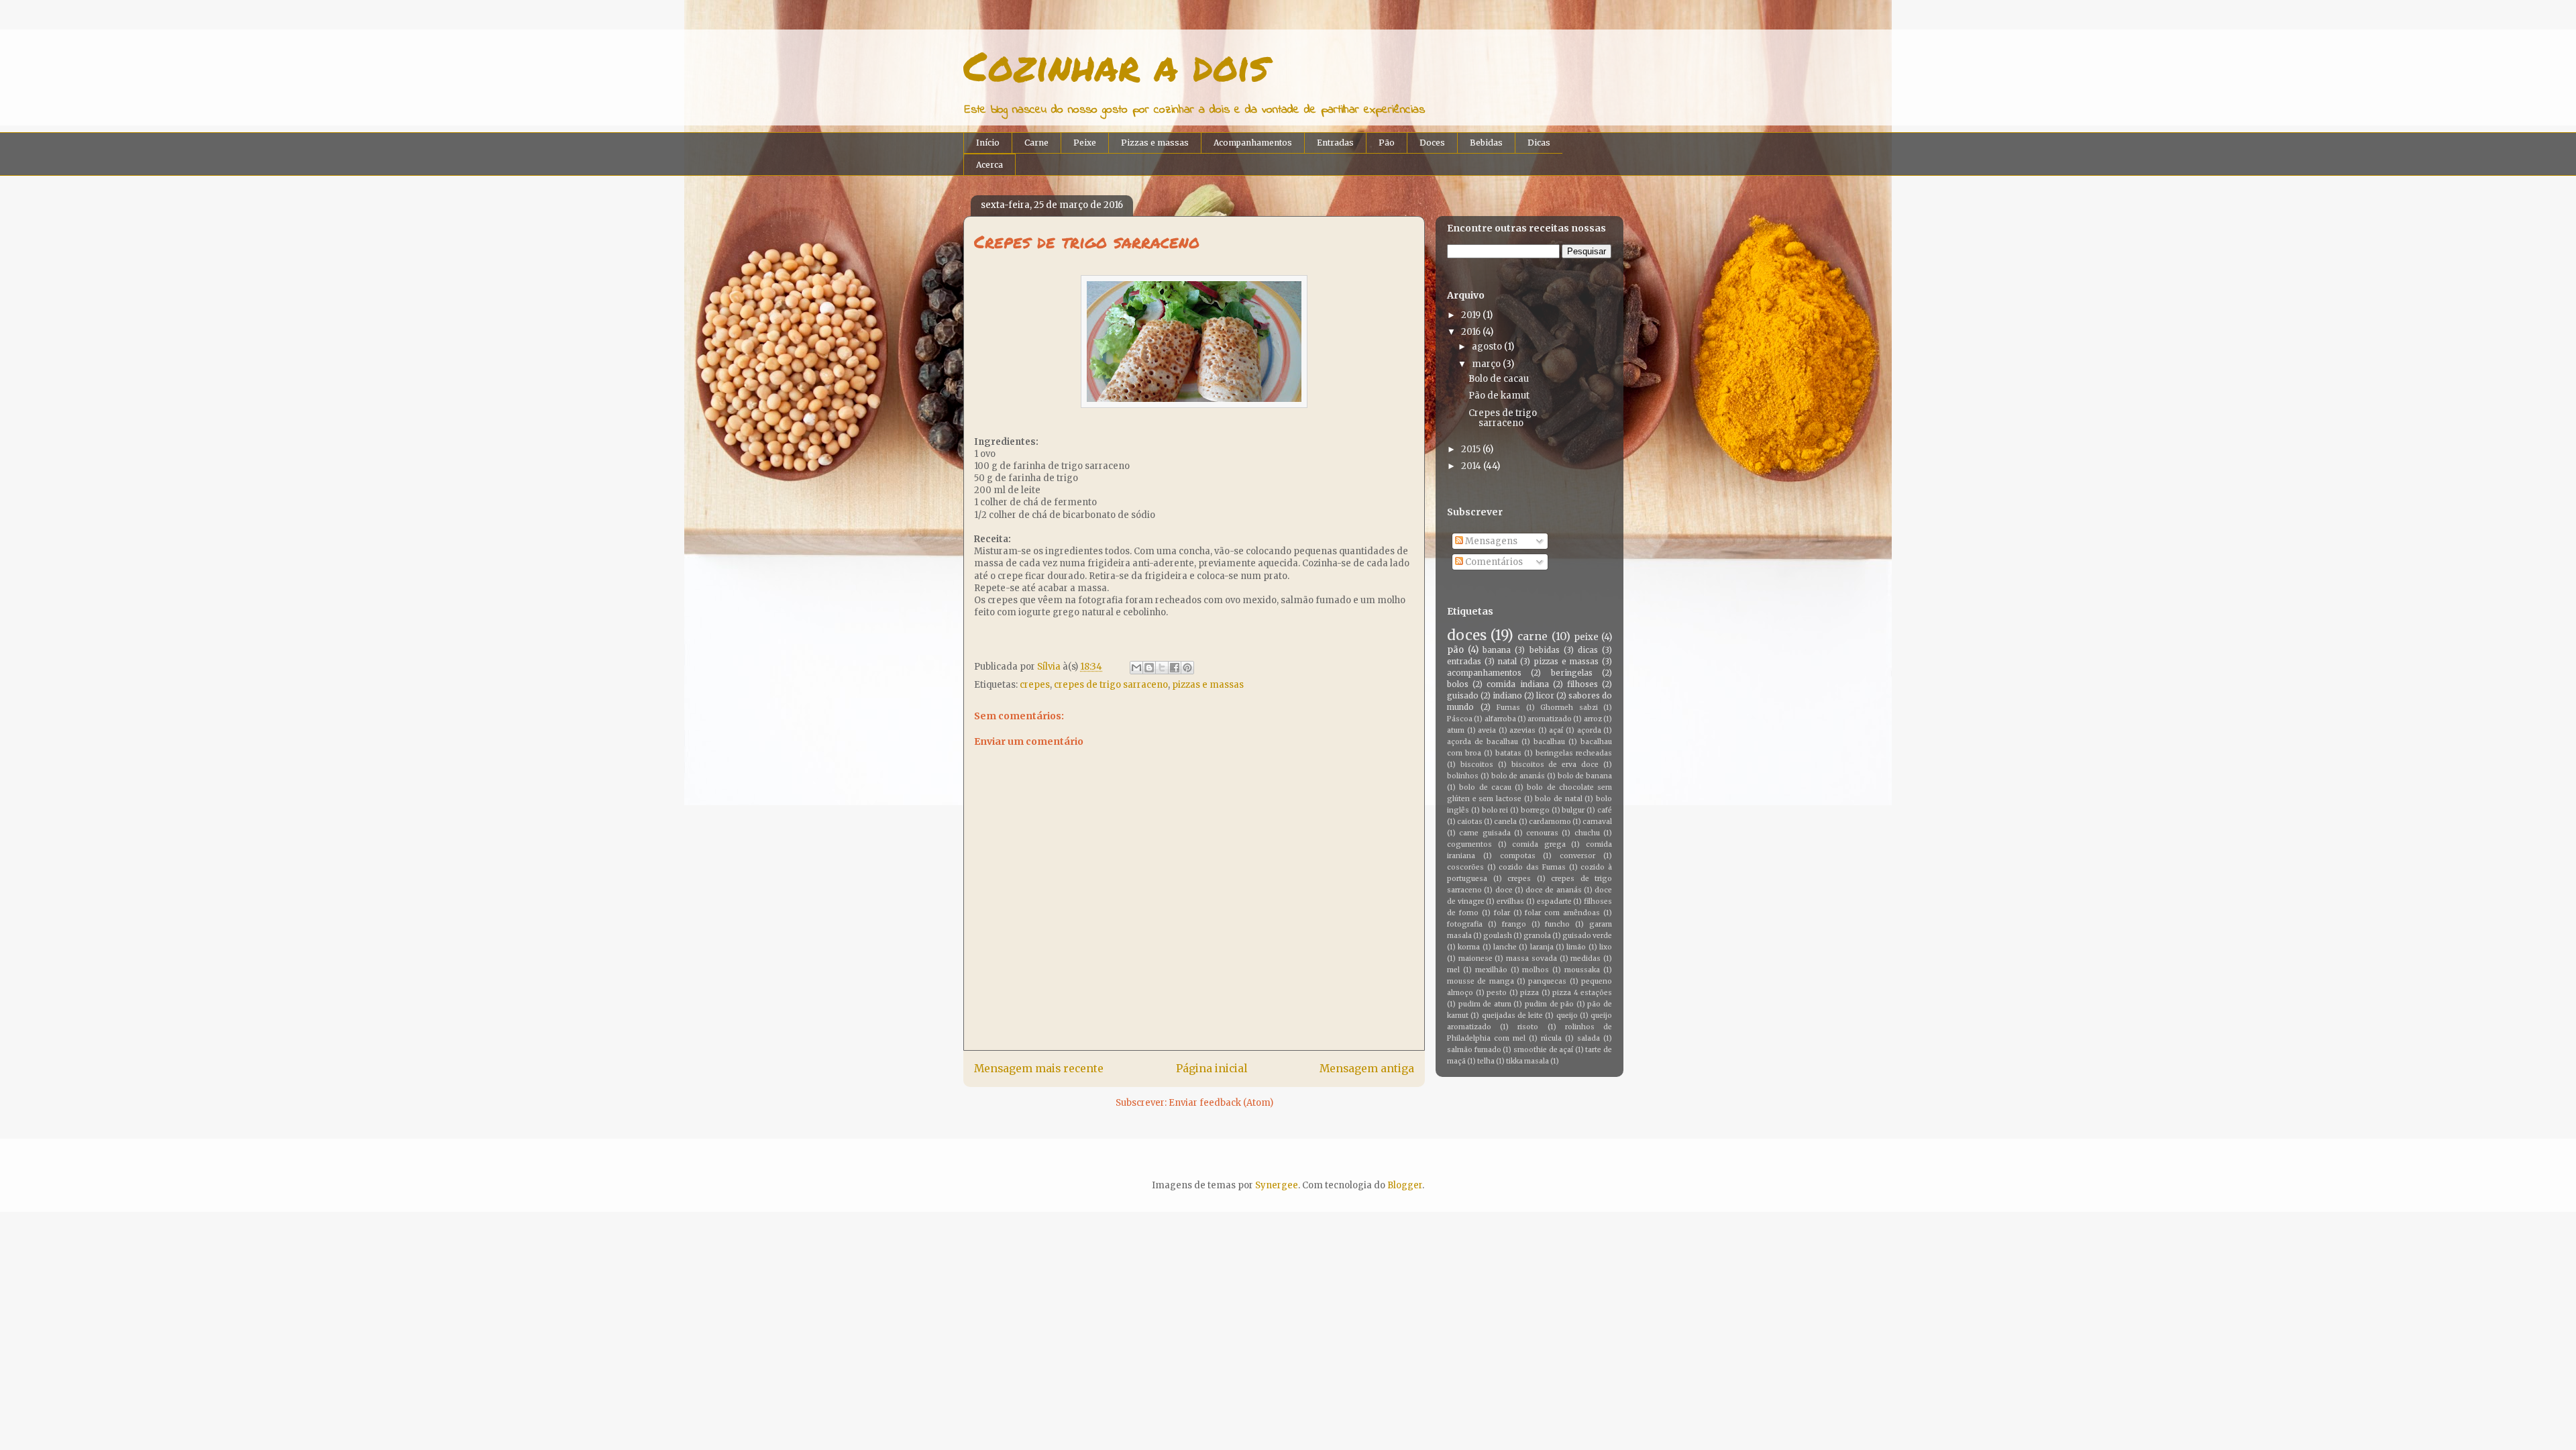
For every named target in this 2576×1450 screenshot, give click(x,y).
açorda (1589, 730)
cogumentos (1469, 844)
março (1486, 364)
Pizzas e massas (1155, 143)
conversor (1577, 856)
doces (1467, 635)
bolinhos (1463, 776)
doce (1504, 890)
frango (1514, 924)
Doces (1432, 143)
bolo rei (1495, 810)
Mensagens (1490, 541)
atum (1456, 730)
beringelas (1572, 673)
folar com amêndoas (1562, 913)
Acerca (989, 165)
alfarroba (1500, 719)
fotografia (1465, 924)
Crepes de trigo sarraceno (1503, 418)
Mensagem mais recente (1039, 1069)
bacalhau (1549, 742)
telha (1486, 1061)
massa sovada (1532, 959)
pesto (1497, 993)
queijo (1567, 1016)
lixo (1606, 947)
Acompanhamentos (1253, 143)
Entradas (1335, 143)
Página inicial (1212, 1069)
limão (1576, 947)
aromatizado (1550, 719)
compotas (1518, 856)
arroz (1593, 719)
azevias (1522, 730)
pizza (1529, 993)
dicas (1588, 650)
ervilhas (1510, 901)
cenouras (1542, 833)
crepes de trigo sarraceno (1111, 685)
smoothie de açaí (1543, 1050)
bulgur (1573, 810)
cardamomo (1550, 822)
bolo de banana (1585, 776)
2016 (1471, 332)
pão (1455, 650)
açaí (1556, 730)
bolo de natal (1558, 799)
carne (1533, 636)
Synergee (1277, 1185)
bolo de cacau (1485, 787)
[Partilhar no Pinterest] (1187, 668)
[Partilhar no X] (1162, 668)
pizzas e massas (1208, 685)
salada (1589, 1038)
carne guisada (1485, 833)
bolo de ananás (1518, 776)
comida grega (1539, 844)
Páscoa (1460, 719)
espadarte (1554, 901)
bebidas (1545, 650)
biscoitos (1477, 765)
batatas (1508, 753)
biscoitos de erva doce (1555, 765)
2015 (1471, 449)
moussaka (1582, 970)
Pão (1387, 143)
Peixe (1085, 143)
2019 (1471, 315)
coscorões (1465, 867)
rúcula (1551, 1038)
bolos (1458, 684)
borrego (1535, 810)
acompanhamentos (1484, 673)
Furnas (1508, 708)
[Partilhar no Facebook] (1175, 668)
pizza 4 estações (1582, 993)
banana (1497, 650)
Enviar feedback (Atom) (1221, 1103)
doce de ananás (1554, 890)
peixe (1586, 637)
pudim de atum (1485, 1004)
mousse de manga (1481, 981)
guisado (1463, 695)
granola (1537, 936)
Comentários (1493, 562)
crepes (1035, 685)
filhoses (1582, 684)
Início (988, 143)
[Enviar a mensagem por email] (1136, 668)
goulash (1498, 936)
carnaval (1597, 822)
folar (1502, 913)
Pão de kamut (1499, 396)
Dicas (1539, 143)
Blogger (1405, 1185)
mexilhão (1491, 970)
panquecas (1547, 981)
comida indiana (1517, 684)
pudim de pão (1549, 1004)
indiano (1507, 695)
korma (1469, 947)
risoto (1528, 1027)
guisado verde (1587, 936)
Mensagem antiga (1367, 1069)
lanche (1505, 947)
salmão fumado (1474, 1050)
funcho (1557, 924)
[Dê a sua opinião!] (1149, 668)
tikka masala (1527, 1061)
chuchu (1587, 833)
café (1605, 810)
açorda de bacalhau (1483, 742)
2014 (1471, 466)
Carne (1036, 143)
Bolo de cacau (1499, 379)
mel (1453, 970)
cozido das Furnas (1532, 867)
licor (1545, 695)
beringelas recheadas (1574, 753)
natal (1507, 661)
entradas (1464, 661)
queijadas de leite (1513, 1016)
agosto (1487, 347)
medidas (1586, 959)
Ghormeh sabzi (1569, 708)
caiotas (1470, 822)
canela (1505, 822)
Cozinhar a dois (1116, 65)
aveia (1487, 730)
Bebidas (1486, 143)
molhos (1536, 970)
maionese (1475, 959)
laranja (1542, 947)
